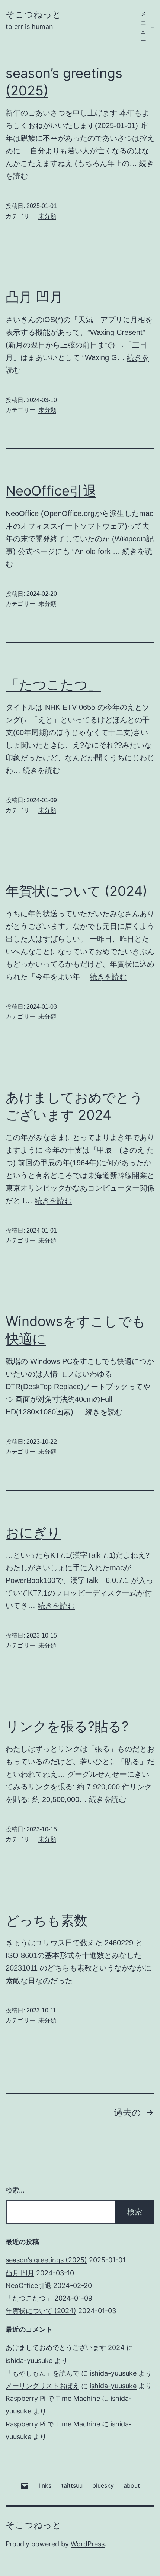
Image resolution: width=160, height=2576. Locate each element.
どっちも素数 (47, 1920)
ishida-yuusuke (29, 2360)
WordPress (88, 2544)
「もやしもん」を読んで (42, 2373)
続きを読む (41, 770)
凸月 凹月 (34, 297)
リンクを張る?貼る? (67, 1726)
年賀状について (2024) (76, 891)
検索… (15, 2190)
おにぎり (33, 1532)
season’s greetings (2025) (46, 2260)
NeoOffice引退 (51, 491)
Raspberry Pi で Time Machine (53, 2398)
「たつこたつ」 (53, 685)
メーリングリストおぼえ (42, 2386)
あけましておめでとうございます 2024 (65, 2348)
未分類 (47, 216)
